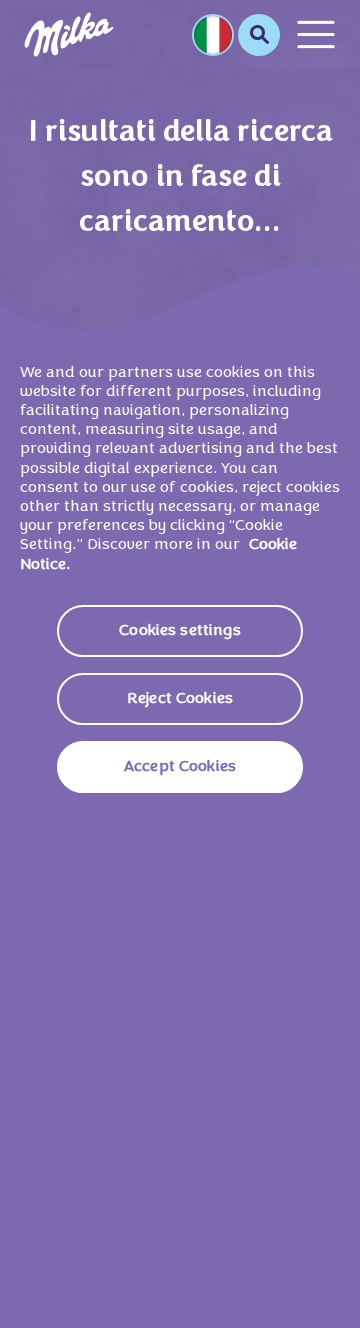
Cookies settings (180, 631)
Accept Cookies (180, 767)
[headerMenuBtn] (316, 34)
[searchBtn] (259, 35)
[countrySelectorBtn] (213, 35)
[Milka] (69, 34)
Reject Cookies (180, 699)
